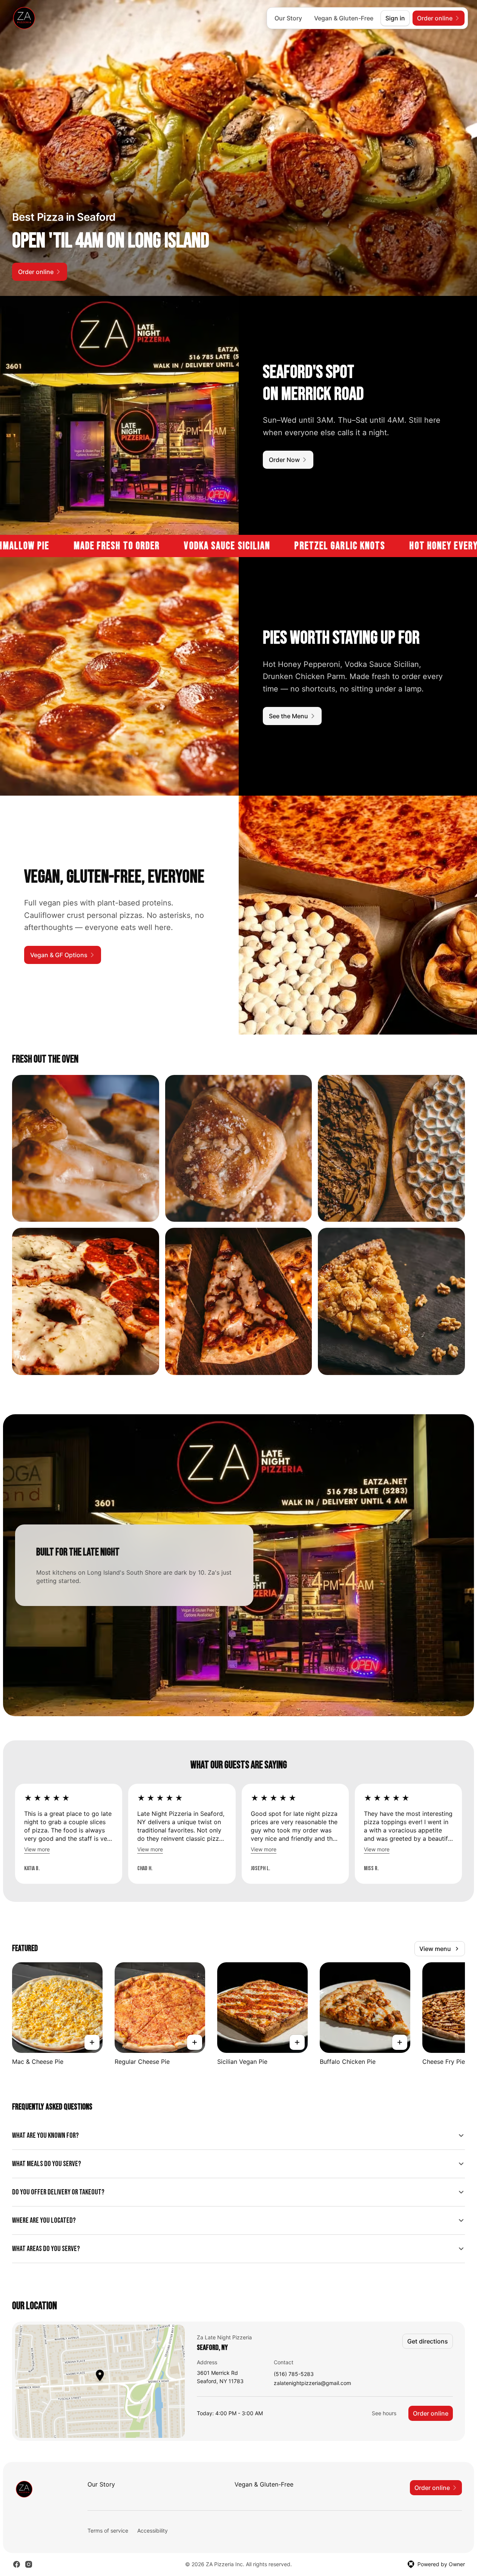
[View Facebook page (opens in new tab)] (17, 2564)
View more (37, 1849)
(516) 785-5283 (294, 2374)
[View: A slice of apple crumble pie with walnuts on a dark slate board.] (391, 1301)
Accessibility (153, 2531)
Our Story (288, 18)
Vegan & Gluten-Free (344, 18)
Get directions (428, 2341)
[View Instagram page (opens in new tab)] (29, 2564)
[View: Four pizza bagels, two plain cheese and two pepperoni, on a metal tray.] (86, 1301)
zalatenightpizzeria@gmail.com (312, 2383)
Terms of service (108, 2531)
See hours (384, 2413)
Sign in (395, 18)
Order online (431, 2413)
